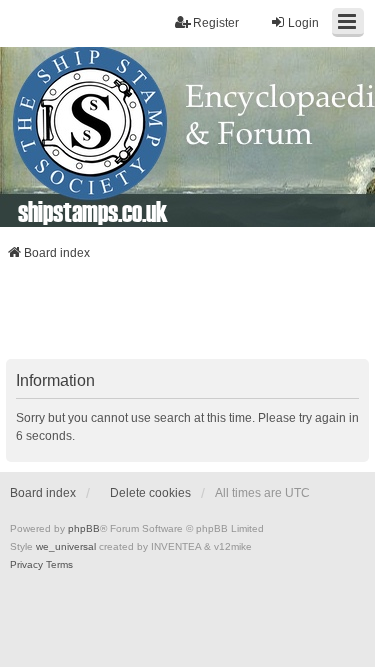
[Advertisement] (188, 316)
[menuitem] (26, 565)
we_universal (66, 546)
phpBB (84, 528)
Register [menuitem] (216, 23)
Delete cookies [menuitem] (150, 493)
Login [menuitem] (303, 23)
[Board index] (187, 137)
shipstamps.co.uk (93, 211)
